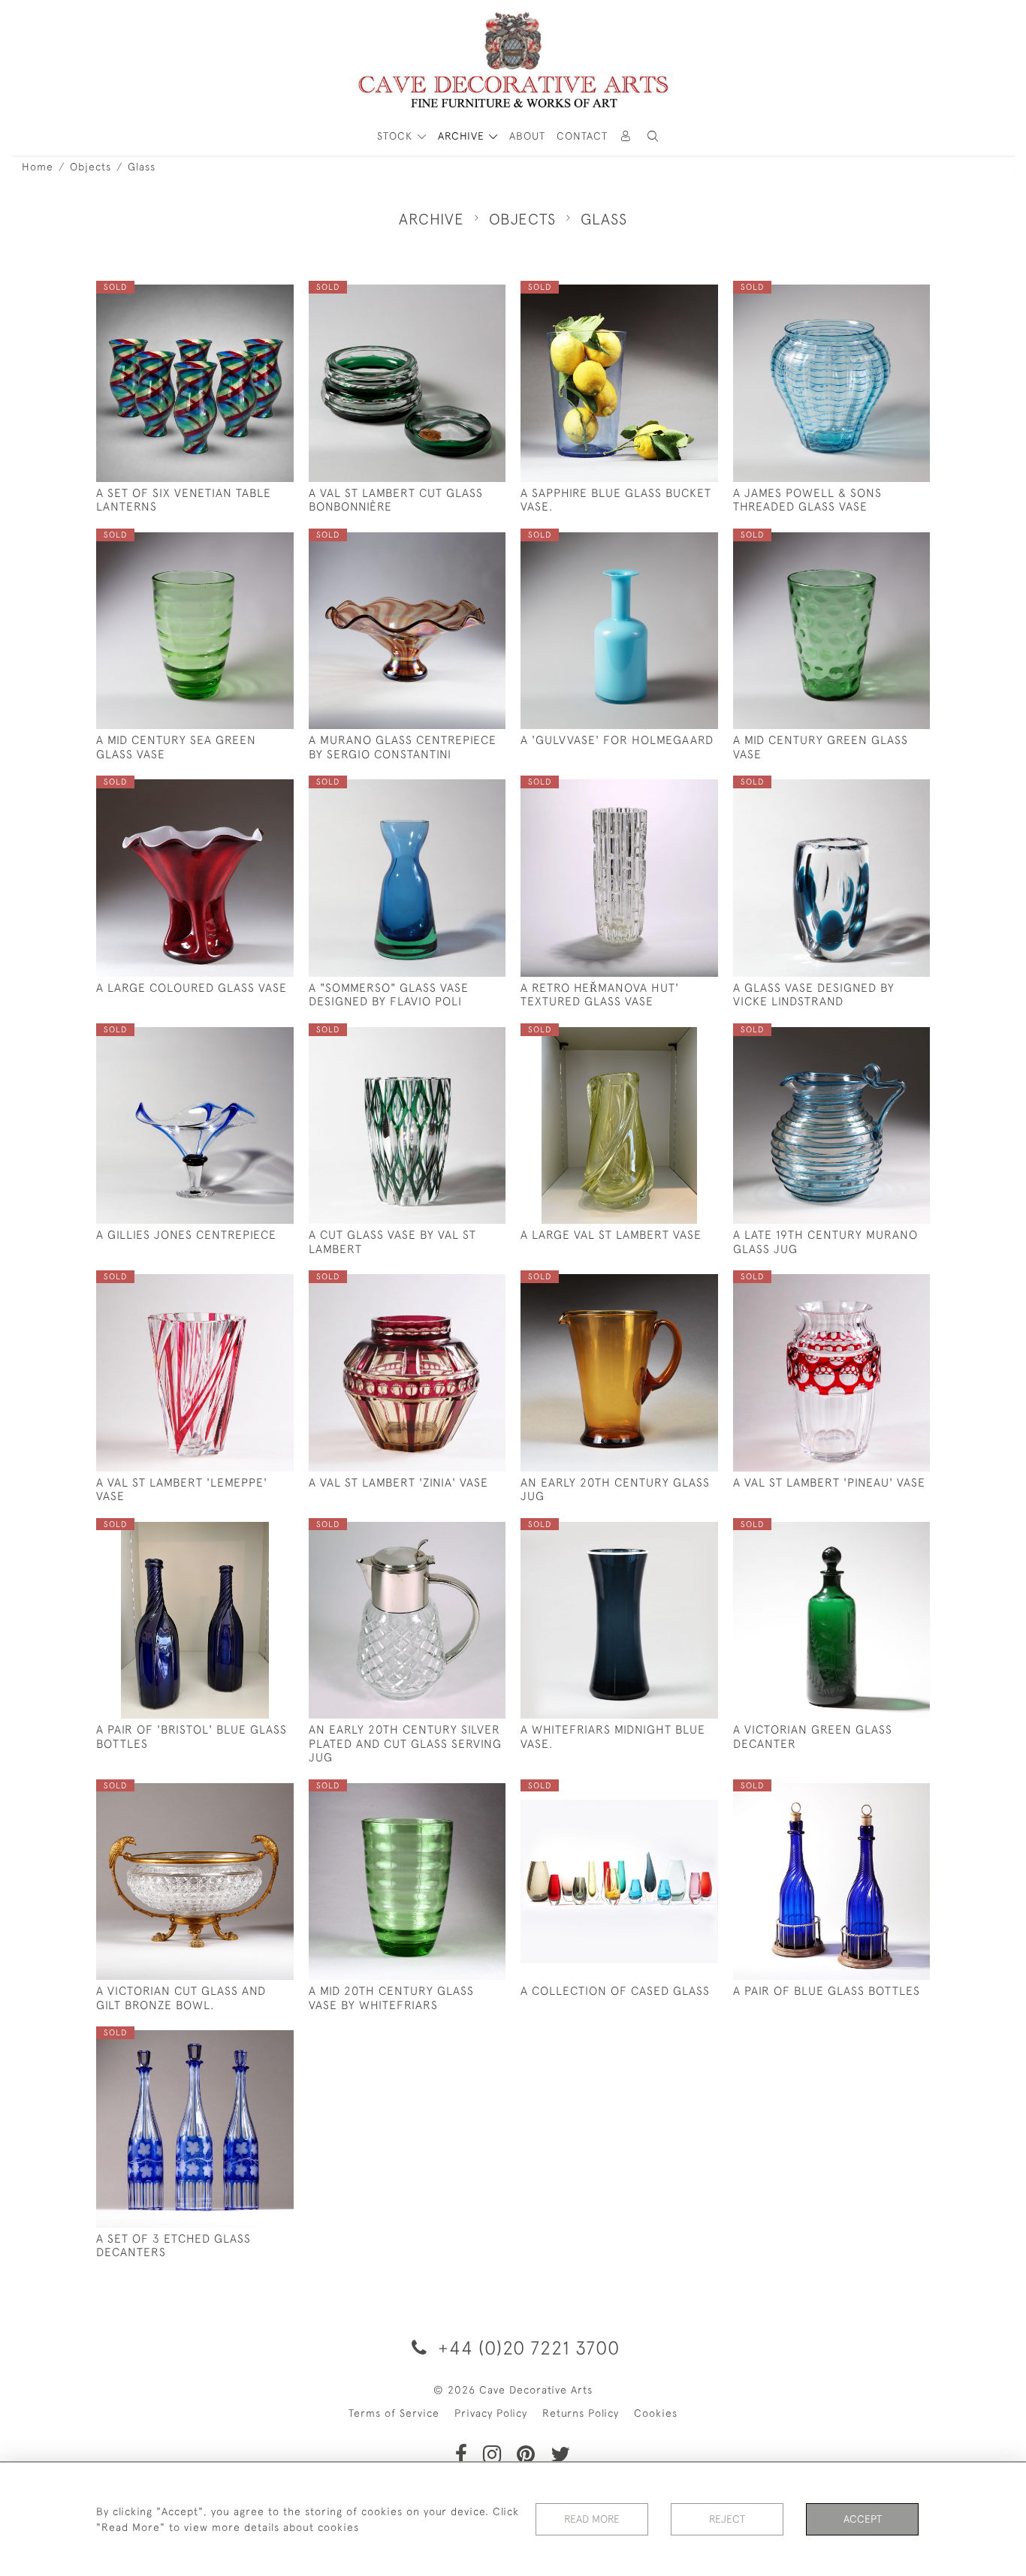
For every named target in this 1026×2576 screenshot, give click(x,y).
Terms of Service (394, 2413)
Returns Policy (581, 2413)
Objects (91, 167)
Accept (863, 2519)
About (527, 136)
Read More (592, 2519)
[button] (653, 136)
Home (38, 167)
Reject (727, 2519)
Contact (582, 136)
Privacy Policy (491, 2413)
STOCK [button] (397, 136)
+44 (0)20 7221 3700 (526, 2347)
